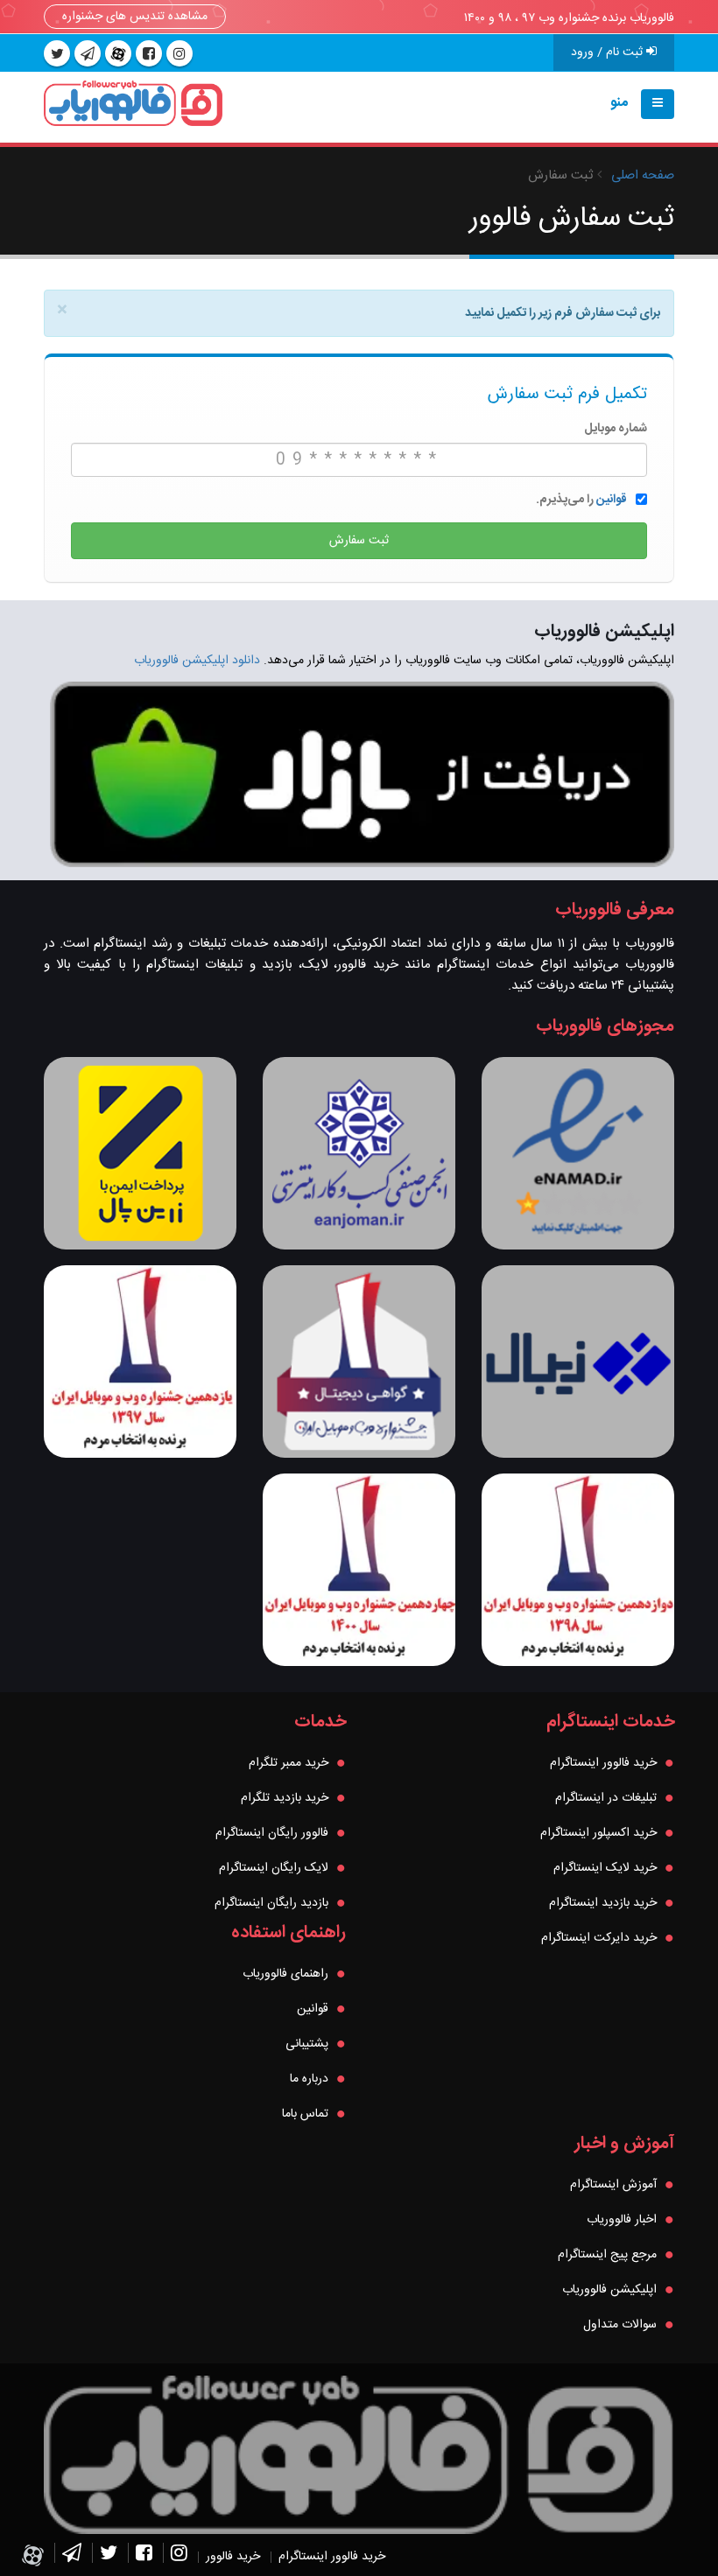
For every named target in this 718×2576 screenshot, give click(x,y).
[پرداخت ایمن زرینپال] (140, 1153)
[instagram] (179, 53)
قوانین (612, 500)
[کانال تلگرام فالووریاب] (72, 2557)
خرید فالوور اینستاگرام (603, 1763)
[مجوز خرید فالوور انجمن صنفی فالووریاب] (359, 1153)
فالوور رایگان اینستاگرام (272, 1833)
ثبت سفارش (359, 541)
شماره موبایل (616, 429)
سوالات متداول (620, 2325)
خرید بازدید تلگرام (285, 1798)
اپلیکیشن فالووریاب (609, 2290)
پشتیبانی (307, 2044)
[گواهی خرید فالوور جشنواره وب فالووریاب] (359, 1361)
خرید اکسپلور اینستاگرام (598, 1833)
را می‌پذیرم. (581, 500)
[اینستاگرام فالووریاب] (179, 2557)
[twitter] (57, 53)
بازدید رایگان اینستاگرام (271, 1903)
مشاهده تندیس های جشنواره (135, 17)
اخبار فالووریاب (622, 2220)
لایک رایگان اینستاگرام (274, 1868)
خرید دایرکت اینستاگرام (599, 1938)
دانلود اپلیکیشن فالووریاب (197, 661)
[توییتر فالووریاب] (109, 2557)
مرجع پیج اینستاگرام (607, 2255)
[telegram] (88, 53)
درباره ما (309, 2079)
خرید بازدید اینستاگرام (603, 1903)
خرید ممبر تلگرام (289, 1763)
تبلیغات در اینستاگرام (606, 1798)
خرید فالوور (233, 2557)
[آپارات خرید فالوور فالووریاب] (118, 53)
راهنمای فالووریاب (285, 1974)
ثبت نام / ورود (609, 52)
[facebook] (149, 53)
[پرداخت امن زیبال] (578, 1361)
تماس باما (305, 2114)
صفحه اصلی (643, 175)
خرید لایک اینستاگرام (605, 1868)
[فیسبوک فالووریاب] (144, 2557)
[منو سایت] (658, 104)
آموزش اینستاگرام (613, 2185)
